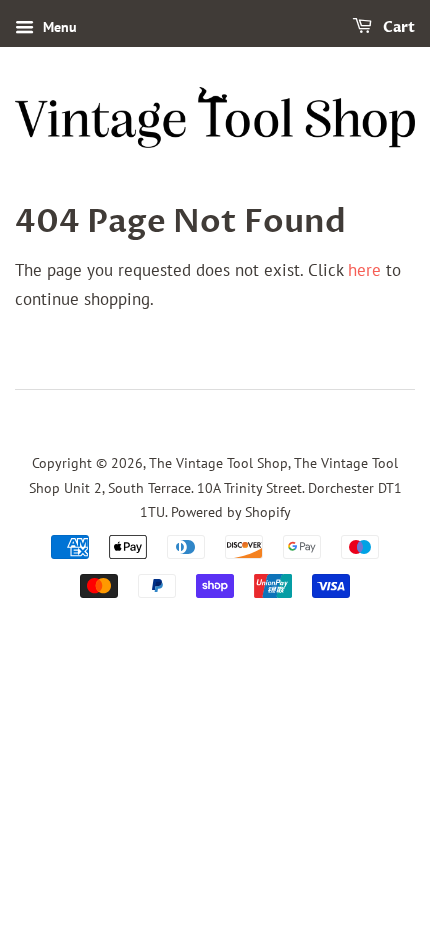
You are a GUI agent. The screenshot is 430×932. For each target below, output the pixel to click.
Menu (58, 27)
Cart (397, 27)
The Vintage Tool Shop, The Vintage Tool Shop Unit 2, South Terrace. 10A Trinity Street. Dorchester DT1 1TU (215, 487)
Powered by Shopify (231, 511)
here (364, 270)
